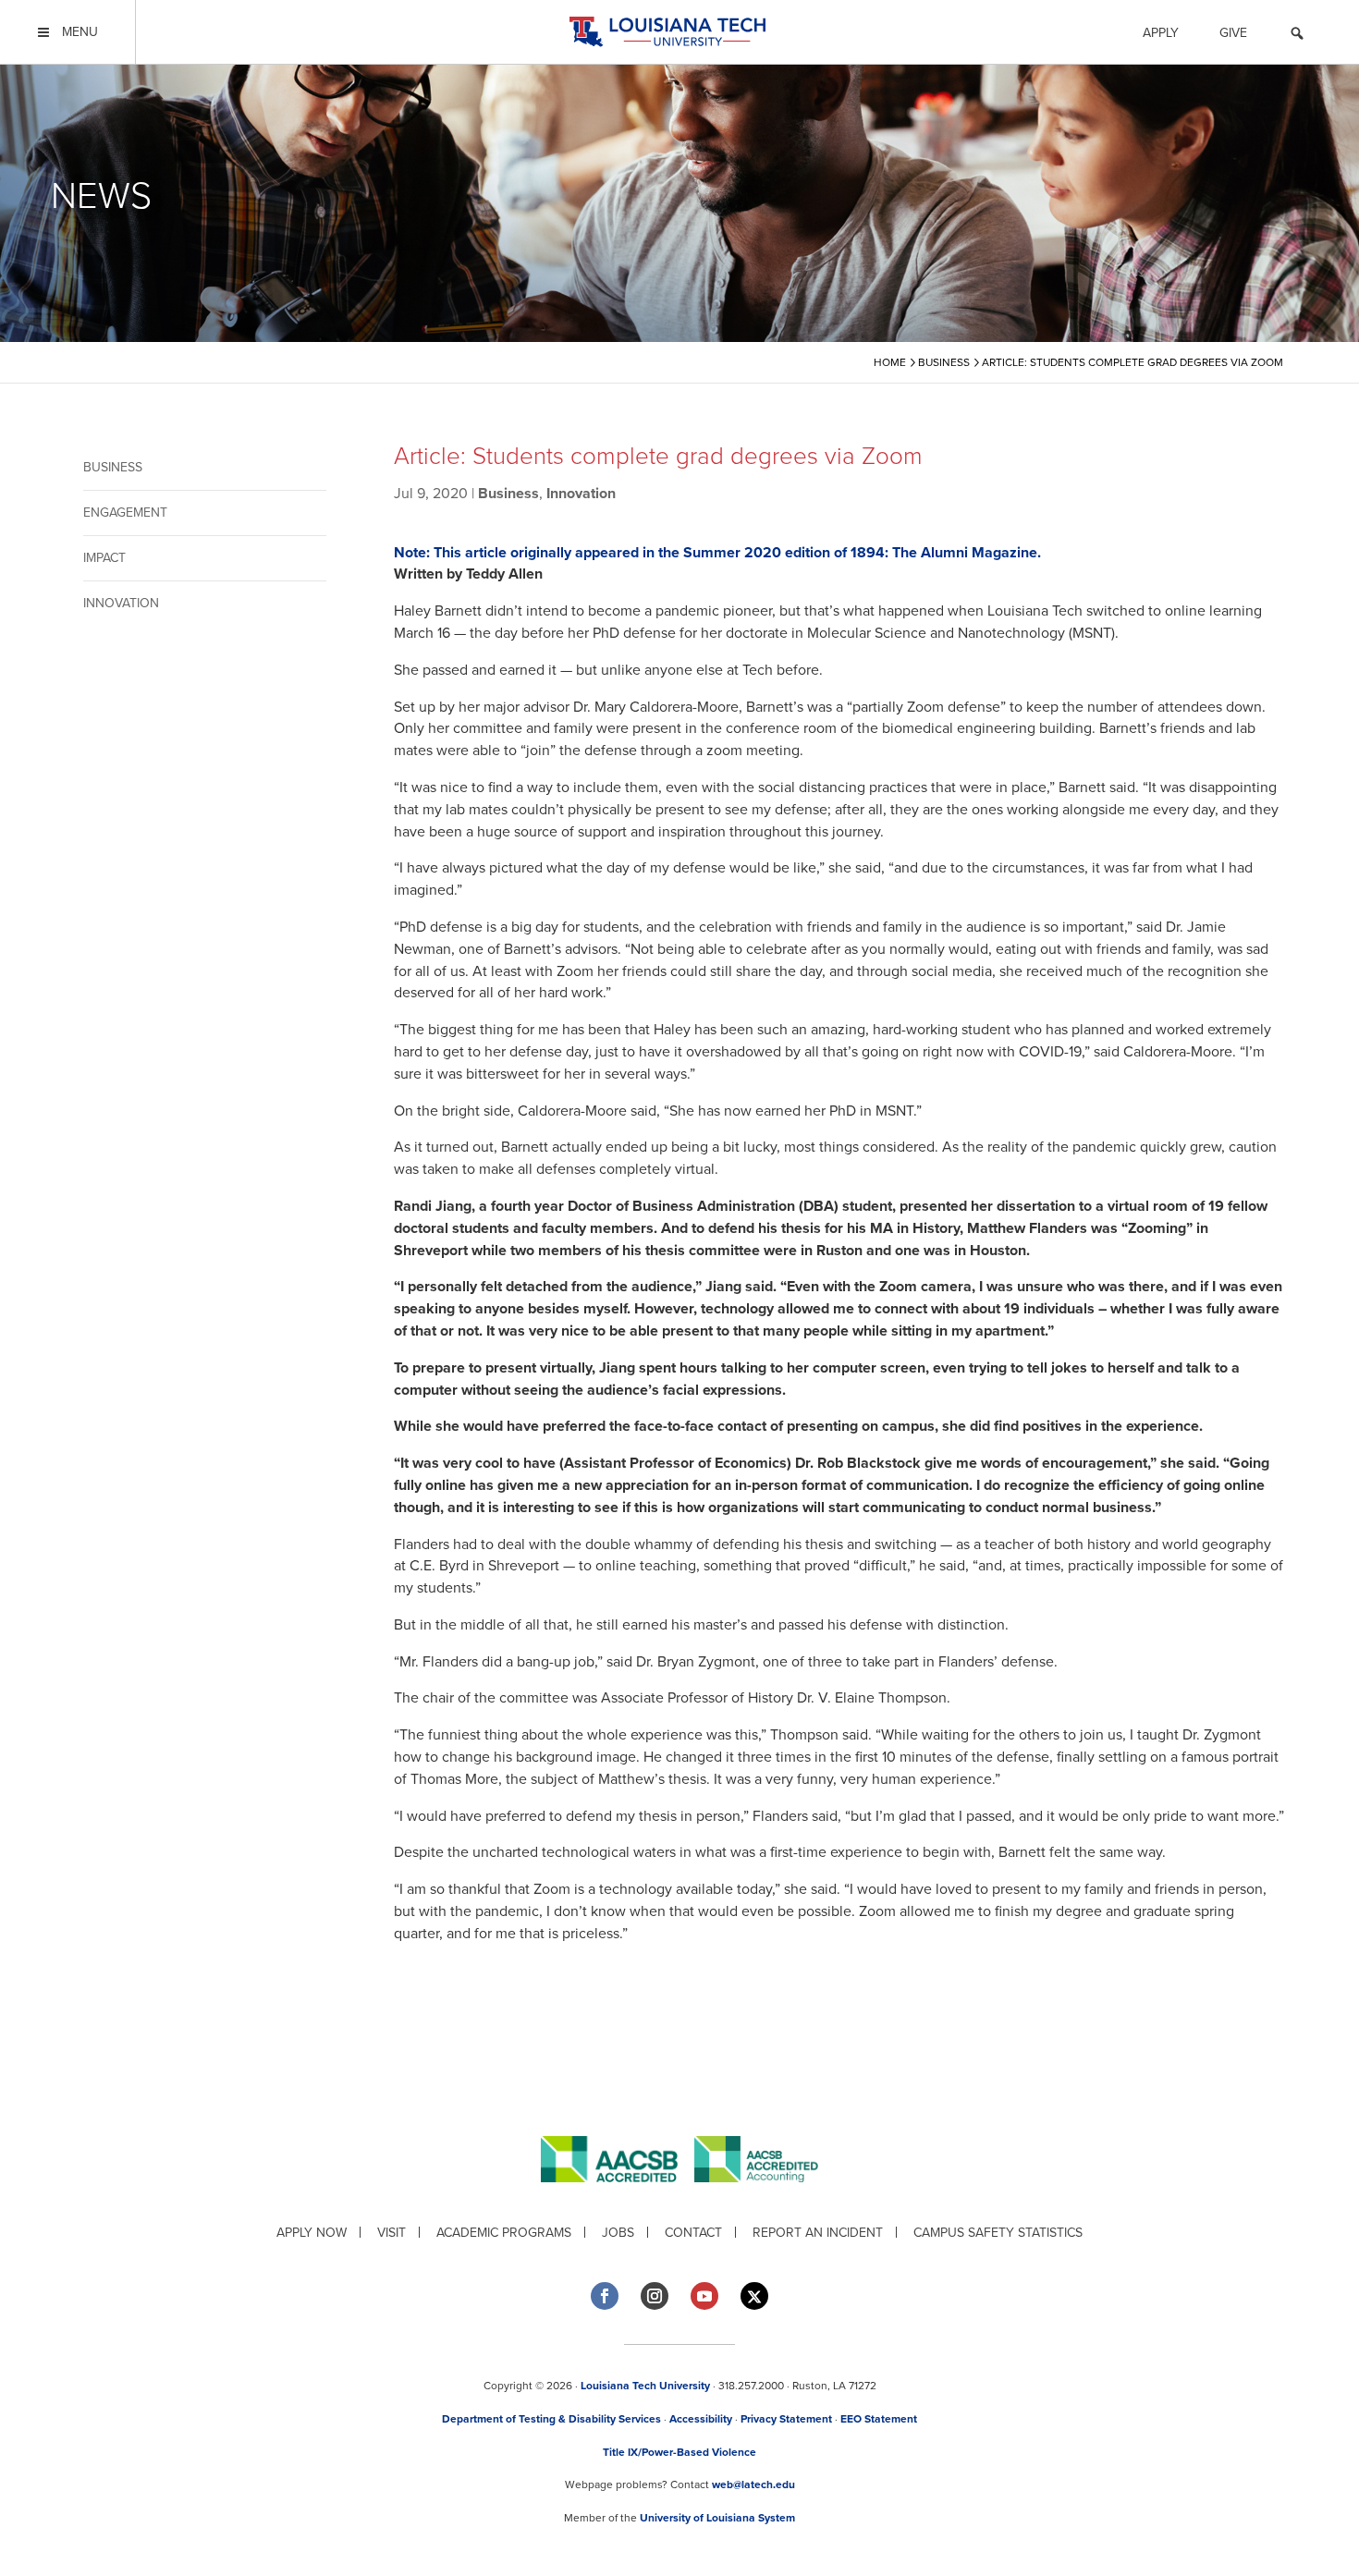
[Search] (1297, 36)
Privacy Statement (786, 2419)
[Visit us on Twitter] (754, 2296)
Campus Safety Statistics (998, 2233)
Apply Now (312, 2233)
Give (1233, 33)
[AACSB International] (618, 2197)
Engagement (125, 513)
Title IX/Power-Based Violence (679, 2452)
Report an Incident (818, 2233)
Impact (104, 558)
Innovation (121, 603)
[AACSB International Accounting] (756, 2197)
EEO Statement (879, 2419)
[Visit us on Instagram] (655, 2296)
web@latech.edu (753, 2484)
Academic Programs (504, 2233)
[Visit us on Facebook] (605, 2296)
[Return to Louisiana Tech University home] (667, 32)
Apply (1161, 33)
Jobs (618, 2233)
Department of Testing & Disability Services (551, 2419)
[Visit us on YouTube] (704, 2296)
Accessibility (701, 2419)
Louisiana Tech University (645, 2386)
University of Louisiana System (717, 2518)
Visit (392, 2233)
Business (113, 467)
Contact (693, 2233)
